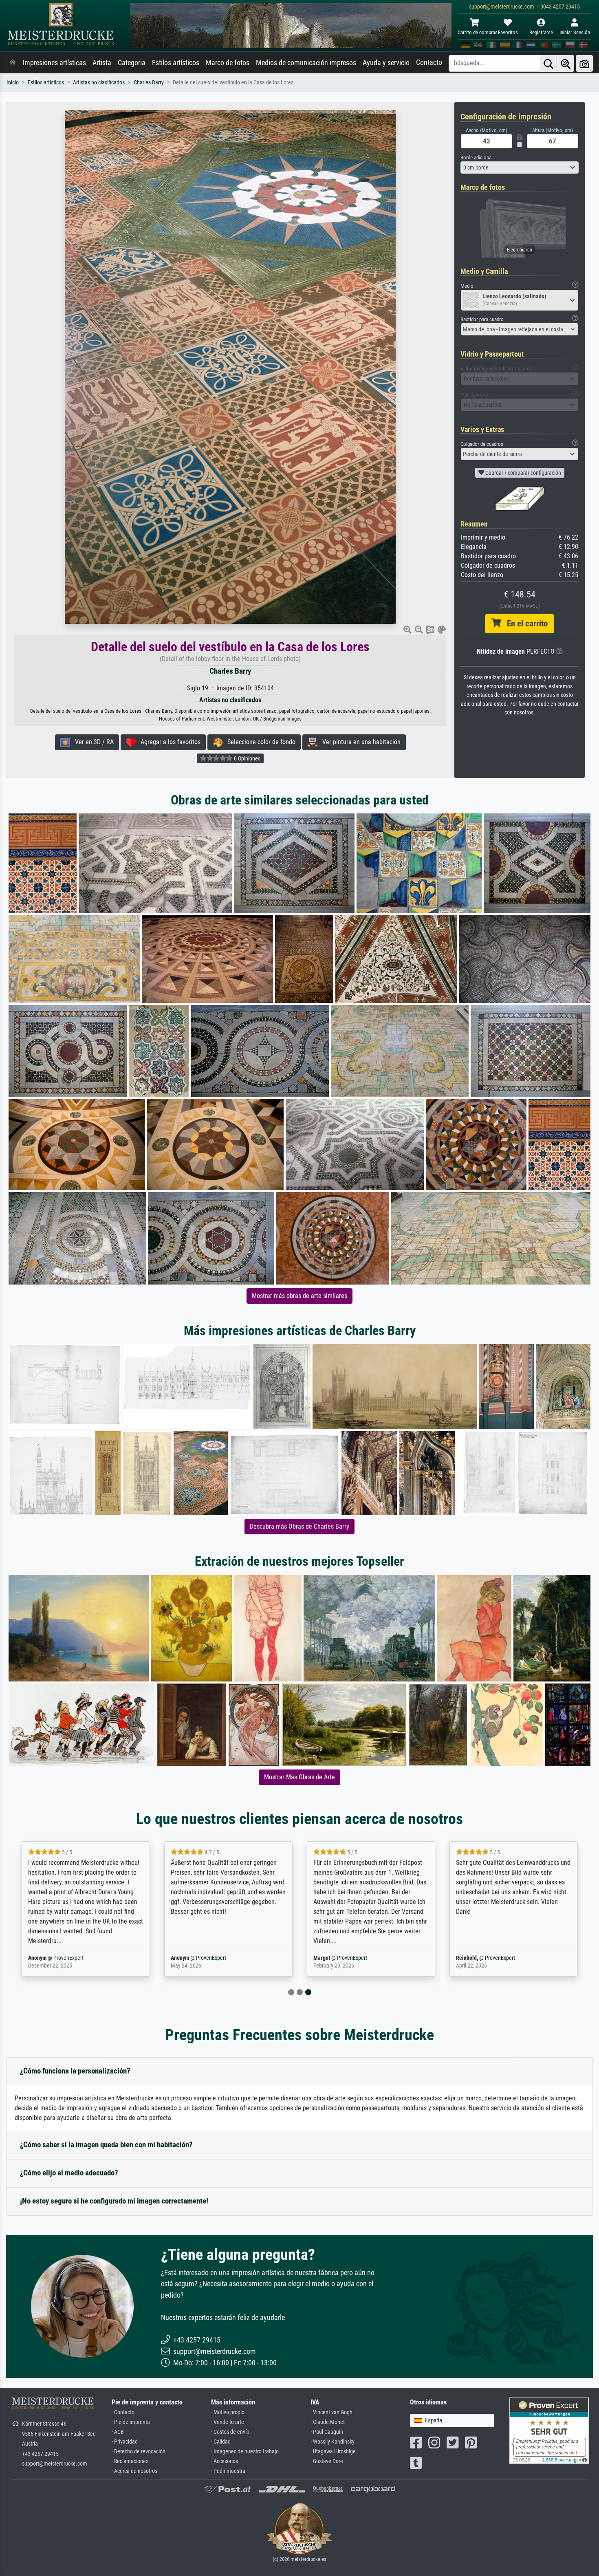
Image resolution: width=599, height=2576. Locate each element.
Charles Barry (149, 83)
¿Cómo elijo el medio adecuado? (69, 2173)
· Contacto (123, 2412)
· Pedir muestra (228, 2471)
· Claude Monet (328, 2422)
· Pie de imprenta (131, 2422)
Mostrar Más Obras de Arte (299, 1777)
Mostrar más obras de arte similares (299, 1296)
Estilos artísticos (176, 63)
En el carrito (524, 624)
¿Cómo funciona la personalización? (75, 2071)
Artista (102, 63)
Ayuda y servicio (386, 63)
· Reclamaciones (130, 2461)
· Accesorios (225, 2461)
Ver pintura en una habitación (359, 742)
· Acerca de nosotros (134, 2471)
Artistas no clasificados (99, 83)
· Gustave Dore (327, 2461)
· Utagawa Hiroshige (333, 2451)
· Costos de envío (230, 2432)
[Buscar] (548, 63)
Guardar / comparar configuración (523, 473)
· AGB (118, 2432)
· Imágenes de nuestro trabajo (245, 2451)
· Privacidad (125, 2442)
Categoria (132, 63)
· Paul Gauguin (327, 2432)
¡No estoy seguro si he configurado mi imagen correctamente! (114, 2201)
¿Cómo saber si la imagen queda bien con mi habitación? (106, 2145)
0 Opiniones (247, 758)
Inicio (13, 83)
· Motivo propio (228, 2412)
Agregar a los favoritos (168, 742)
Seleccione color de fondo (259, 742)
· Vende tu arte (228, 2422)
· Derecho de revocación (139, 2451)
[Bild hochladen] (584, 63)
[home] (13, 63)
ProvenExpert (68, 1958)
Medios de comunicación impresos (306, 63)
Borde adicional (477, 158)
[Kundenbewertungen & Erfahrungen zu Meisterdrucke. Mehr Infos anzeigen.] (549, 2430)
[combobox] (520, 167)
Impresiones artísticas (54, 63)
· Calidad (221, 2442)
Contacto (429, 62)
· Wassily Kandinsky (333, 2442)
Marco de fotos (228, 63)
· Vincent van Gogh (331, 2412)
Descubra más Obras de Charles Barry (299, 1526)
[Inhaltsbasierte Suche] (566, 63)
